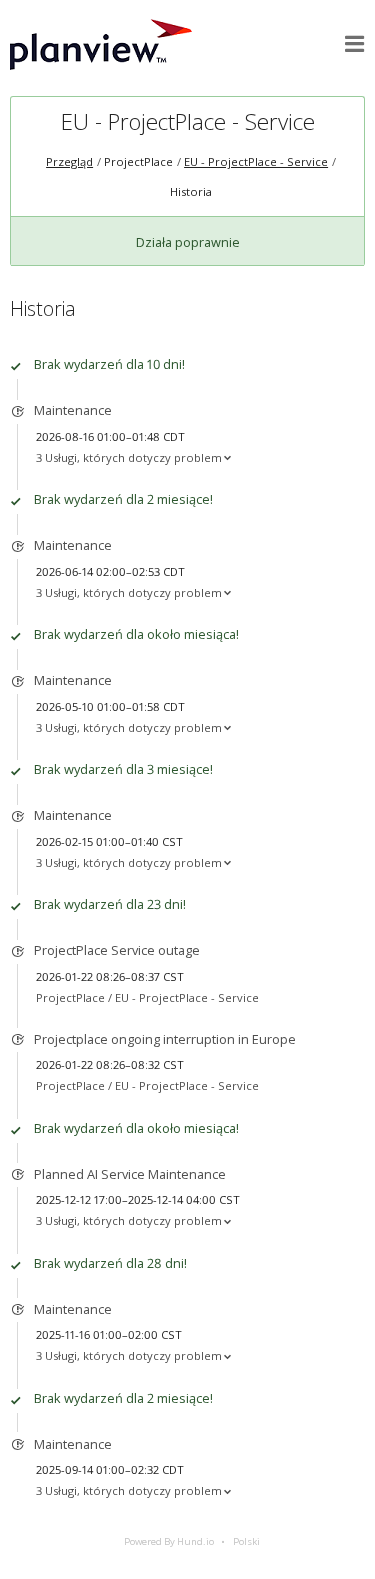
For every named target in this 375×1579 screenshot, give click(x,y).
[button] (355, 44)
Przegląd (69, 161)
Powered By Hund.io (169, 1541)
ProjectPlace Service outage (117, 950)
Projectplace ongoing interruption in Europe (165, 1039)
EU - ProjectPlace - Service (188, 121)
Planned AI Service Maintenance (130, 1174)
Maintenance (73, 410)
